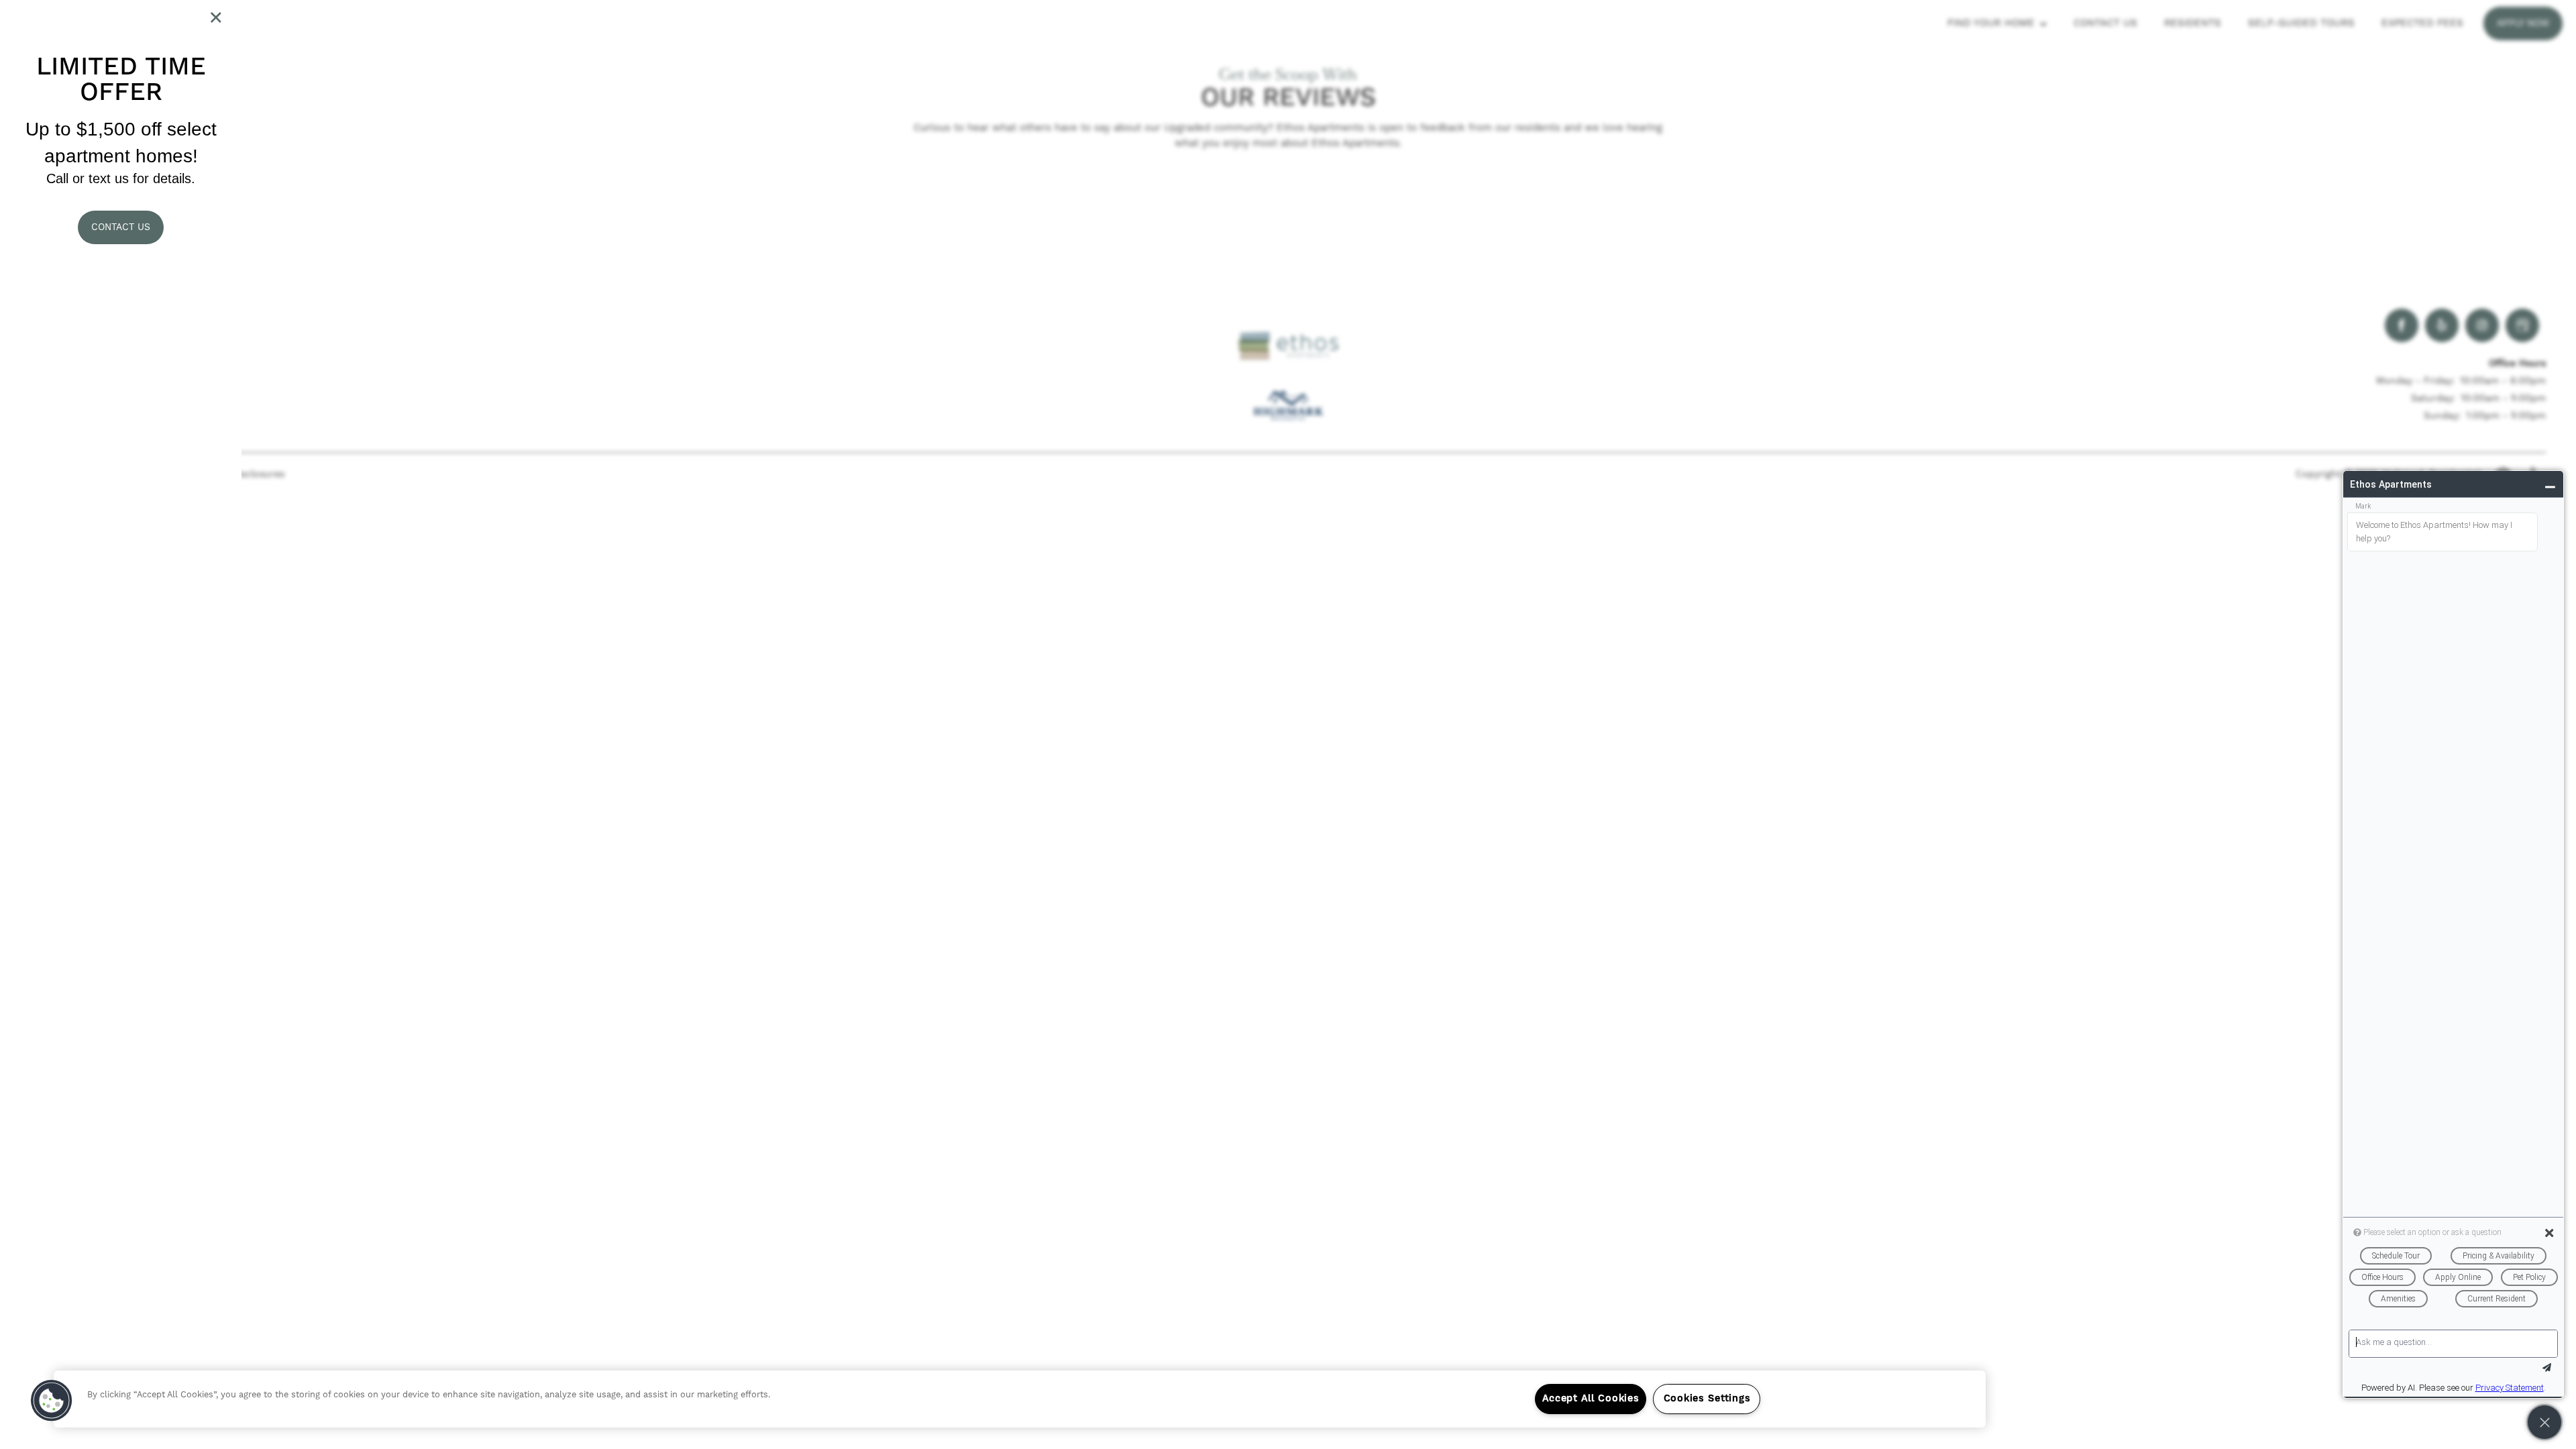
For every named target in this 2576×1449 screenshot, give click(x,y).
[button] (121, 227)
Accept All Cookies (1591, 1399)
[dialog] (121, 724)
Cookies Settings (1707, 1399)
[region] (1020, 1399)
